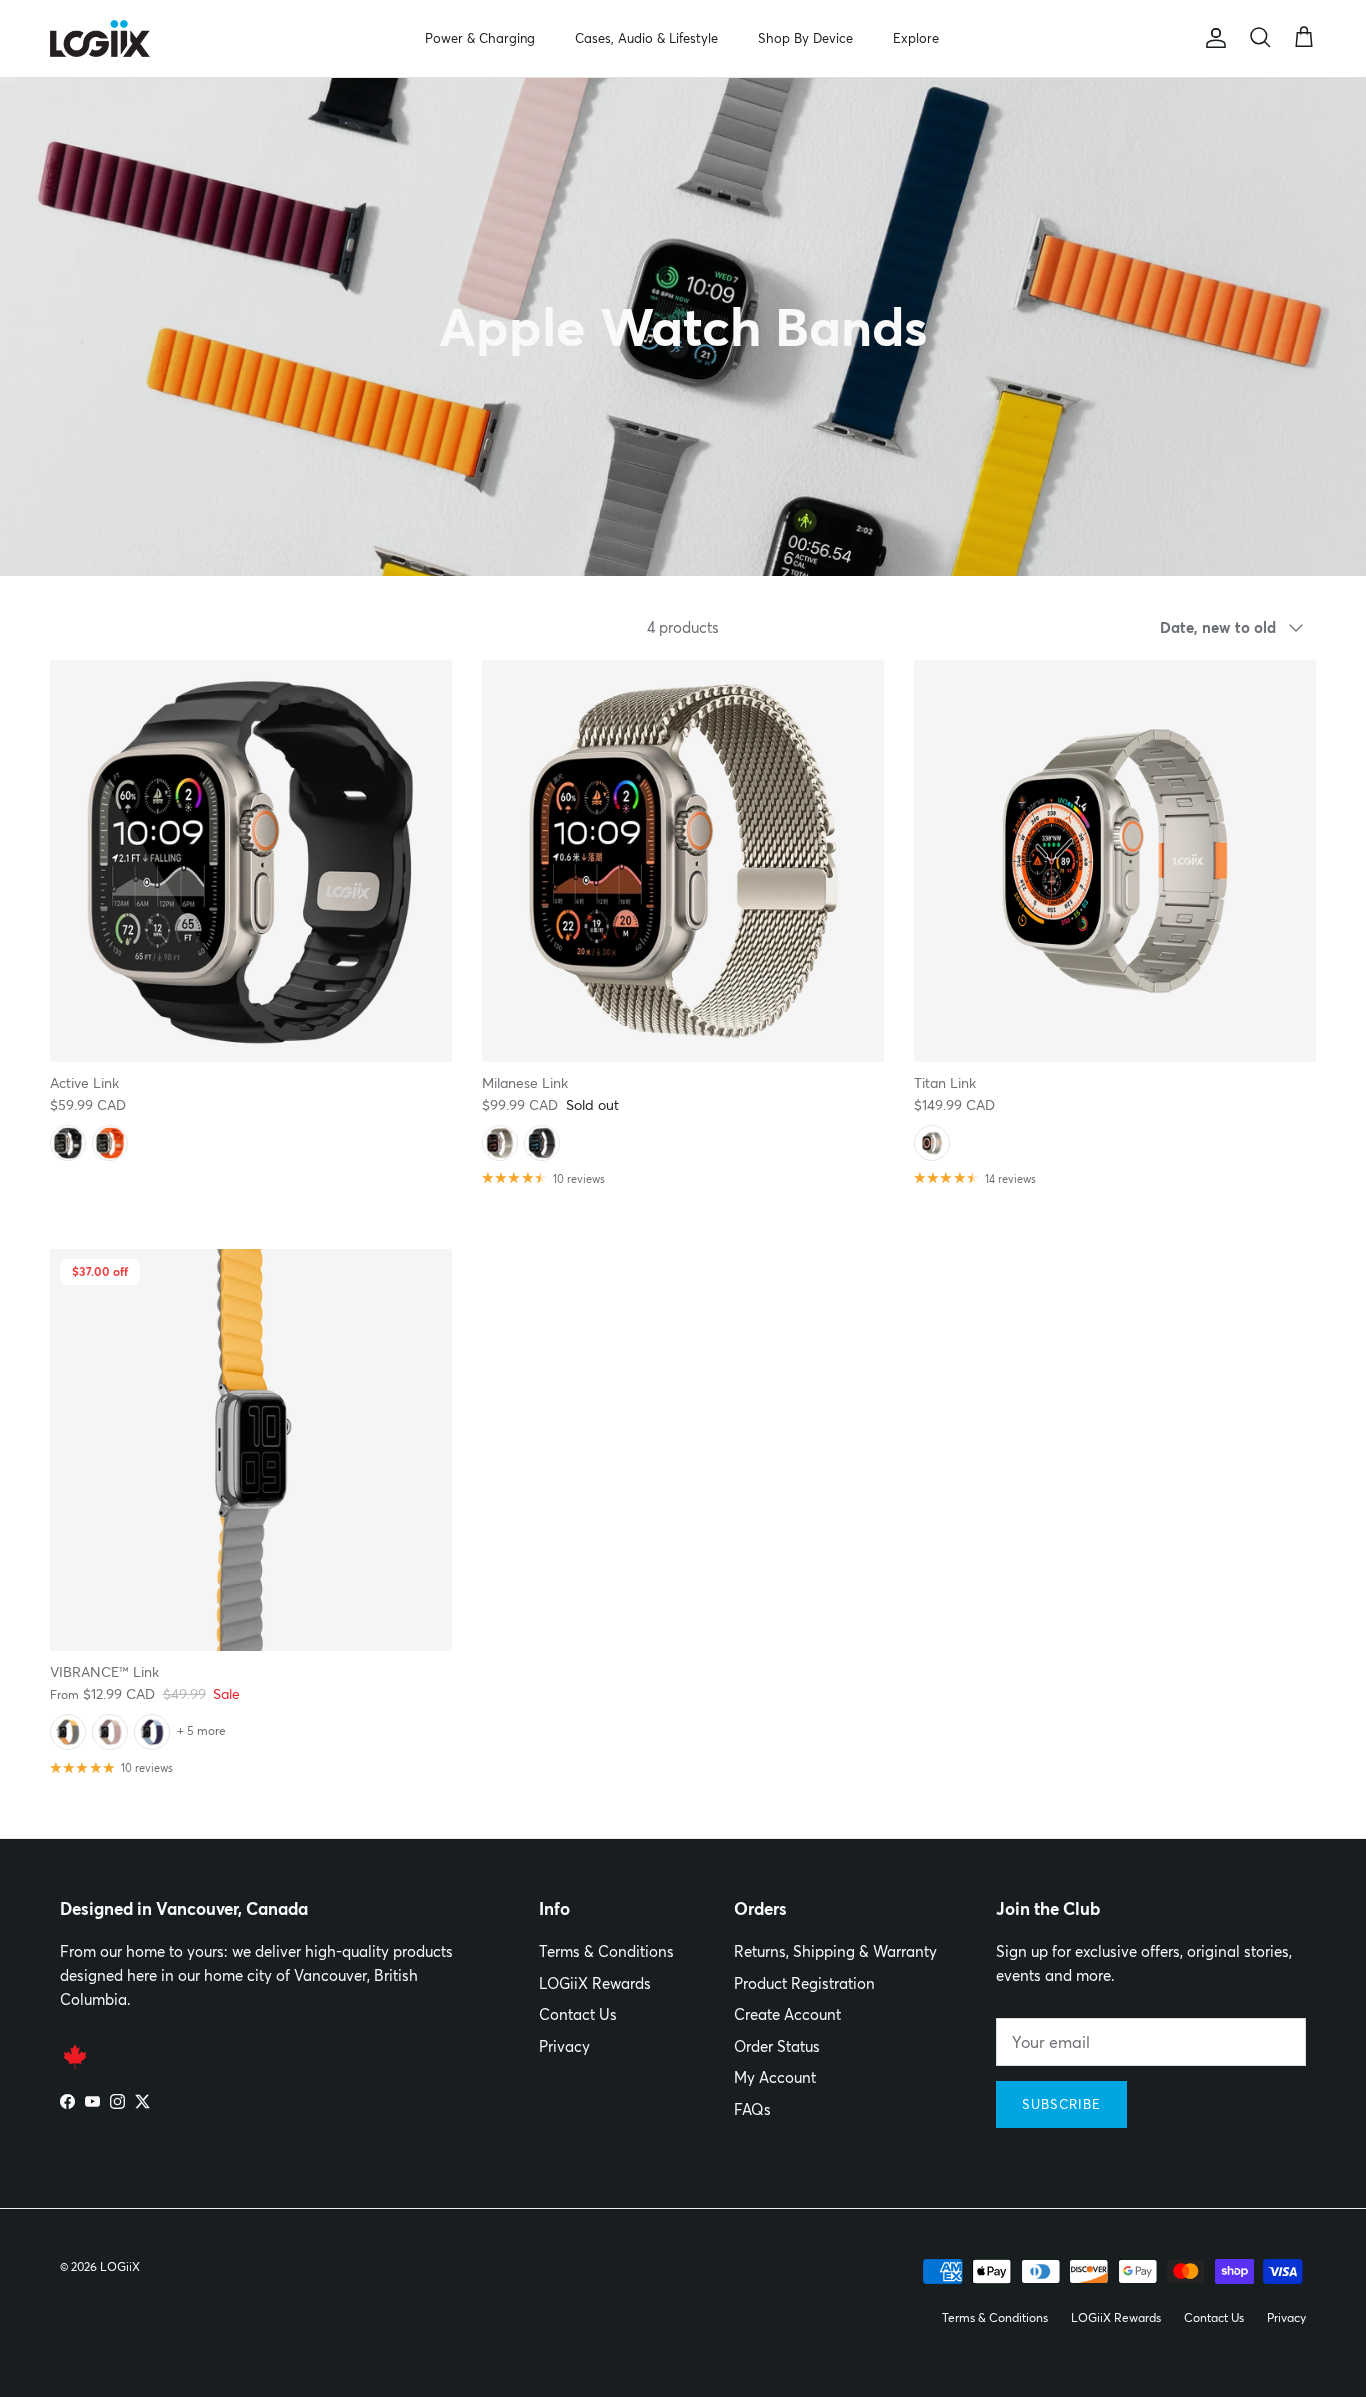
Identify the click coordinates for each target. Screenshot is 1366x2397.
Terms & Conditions (606, 1951)
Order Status (777, 2046)
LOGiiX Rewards (595, 1983)
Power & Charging (480, 38)
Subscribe (1061, 2104)
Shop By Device (805, 38)
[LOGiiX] (100, 38)
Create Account (787, 2014)
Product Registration (804, 1983)
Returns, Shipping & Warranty (835, 1951)
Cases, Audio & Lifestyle (646, 38)
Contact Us (578, 2014)
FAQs (752, 2109)
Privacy (564, 2046)
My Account (775, 2077)
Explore (916, 38)
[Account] (1212, 38)
